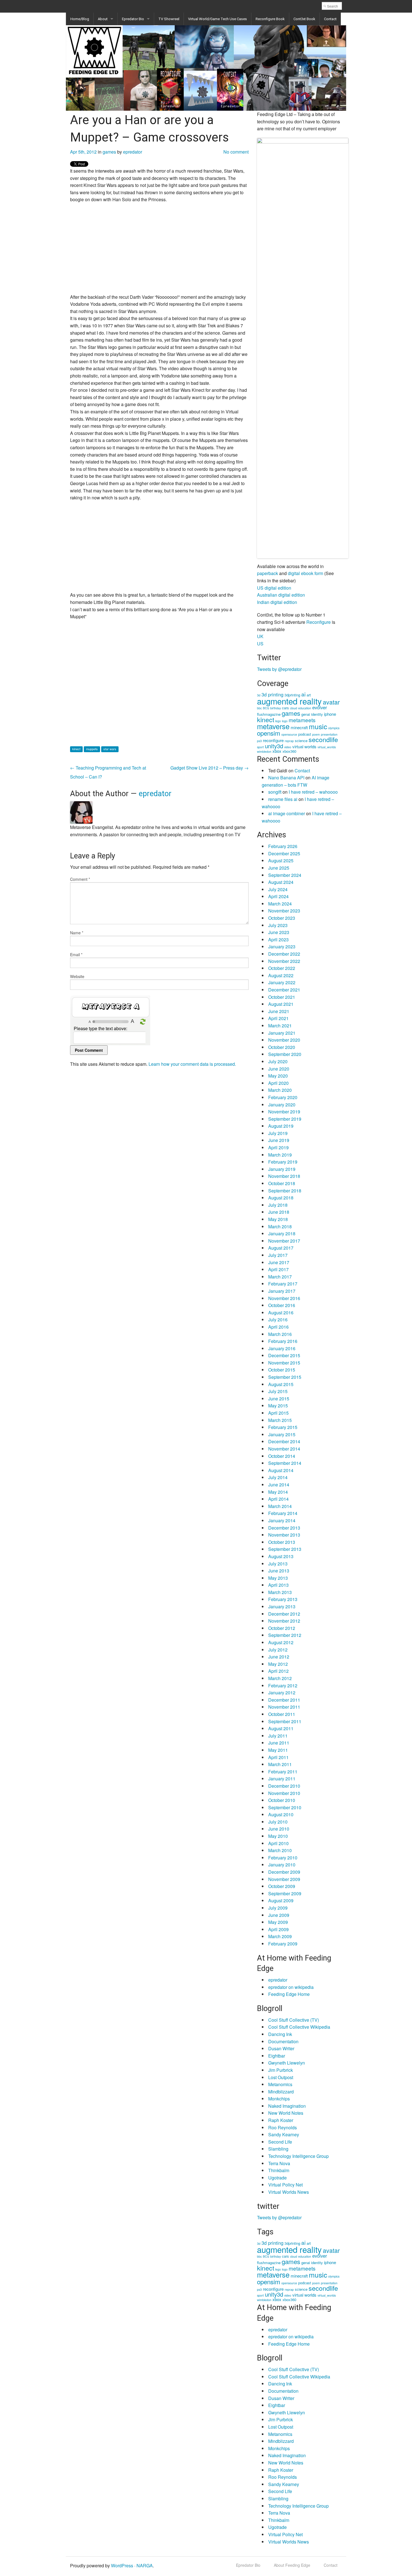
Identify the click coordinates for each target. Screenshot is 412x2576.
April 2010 (278, 1843)
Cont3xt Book (304, 19)
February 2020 (283, 1097)
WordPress (122, 2565)
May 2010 (278, 1836)
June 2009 (279, 1915)
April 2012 (278, 1671)
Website (77, 976)
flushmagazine (269, 714)
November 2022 (284, 961)
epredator (133, 152)
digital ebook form (305, 573)
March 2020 (280, 1090)
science (301, 741)
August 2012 (281, 1642)
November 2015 (284, 1363)
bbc (259, 708)
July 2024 (278, 889)
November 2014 (284, 1449)
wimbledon (264, 751)
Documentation (283, 2041)
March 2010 (280, 1850)
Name (77, 933)
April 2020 (278, 1083)
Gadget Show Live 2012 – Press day (210, 768)
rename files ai (283, 799)
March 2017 (280, 1277)
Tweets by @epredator (279, 669)
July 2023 (278, 925)
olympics (334, 728)
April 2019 (278, 1147)
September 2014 (285, 1463)
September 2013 (285, 1549)
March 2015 (280, 1420)
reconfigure (273, 740)
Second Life (280, 2142)
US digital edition (274, 588)
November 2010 (284, 1793)
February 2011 (283, 1772)
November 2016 (284, 1298)
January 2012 (282, 1693)
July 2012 (278, 1650)
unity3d (274, 746)
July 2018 (278, 1205)
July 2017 (278, 1255)
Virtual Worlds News (289, 2192)
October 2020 (282, 1047)
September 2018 (285, 1191)
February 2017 (283, 1284)
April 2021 (278, 1018)
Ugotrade (277, 2178)
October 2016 (282, 1305)
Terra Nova (279, 2163)
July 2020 (278, 1061)
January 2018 (282, 1233)
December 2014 (284, 1441)
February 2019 (283, 1162)
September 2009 (285, 1893)
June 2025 (279, 868)
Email (76, 955)
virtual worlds (304, 746)
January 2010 (282, 1865)
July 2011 (278, 1736)
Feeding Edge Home (289, 1994)
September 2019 (285, 1119)
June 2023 (279, 932)
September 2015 (285, 1377)
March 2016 (280, 1334)
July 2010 (278, 1822)
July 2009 (278, 1908)
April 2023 (278, 940)
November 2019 (284, 1112)
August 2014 (281, 1470)
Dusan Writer (281, 2048)
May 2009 (278, 1922)
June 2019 (279, 1140)
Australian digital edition (281, 595)
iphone (330, 714)
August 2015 (281, 1384)
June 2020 (279, 1069)
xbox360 (289, 751)
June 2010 (279, 1829)
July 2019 (278, 1133)
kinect (76, 749)
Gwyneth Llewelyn (287, 2063)
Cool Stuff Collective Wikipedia (299, 2027)
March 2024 (280, 904)
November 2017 (284, 1241)
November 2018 (284, 1176)
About (103, 19)
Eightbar (277, 2056)
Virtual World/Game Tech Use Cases (217, 19)
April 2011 (278, 1757)
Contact (330, 19)
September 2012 (285, 1635)
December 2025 (284, 853)
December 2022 (284, 954)
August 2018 (281, 1198)
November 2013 (284, 1535)
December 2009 (284, 1872)
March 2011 (280, 1764)
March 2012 (280, 1678)
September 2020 (285, 1054)
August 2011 (281, 1728)
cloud (294, 708)
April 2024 (278, 896)
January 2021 (282, 1033)
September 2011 (285, 1721)
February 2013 (283, 1599)
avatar (331, 702)
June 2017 (279, 1262)
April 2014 (278, 1499)
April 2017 (278, 1269)
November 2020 (284, 1040)
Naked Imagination (287, 2106)
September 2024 (285, 875)
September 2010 (285, 1807)
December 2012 (284, 1614)
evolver (320, 707)
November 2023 (284, 911)
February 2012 (283, 1686)
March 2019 (280, 1155)
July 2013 (278, 1564)
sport (260, 747)
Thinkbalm (279, 2170)
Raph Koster (281, 2120)
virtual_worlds (327, 747)
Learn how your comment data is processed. (192, 1064)
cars (285, 708)
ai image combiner (287, 813)
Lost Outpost (281, 2077)
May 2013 (278, 1578)
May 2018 (278, 1219)
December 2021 (284, 990)
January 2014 (282, 1520)
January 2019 (282, 1169)
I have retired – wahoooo (313, 792)
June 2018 (279, 1212)
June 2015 (279, 1399)
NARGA (145, 2565)
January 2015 (282, 1434)
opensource (289, 734)
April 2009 (278, 1929)
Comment (80, 879)
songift (275, 792)
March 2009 (280, 1936)
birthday (276, 708)
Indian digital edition (277, 602)
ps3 (259, 741)
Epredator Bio (133, 19)
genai (306, 714)
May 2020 (278, 1076)
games (109, 152)
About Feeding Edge (292, 2565)
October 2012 (282, 1628)
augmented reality (289, 701)
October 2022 (282, 968)
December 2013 (284, 1528)
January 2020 (282, 1105)
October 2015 (282, 1370)
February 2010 (283, 1858)
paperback (268, 573)
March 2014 (280, 1506)
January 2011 (282, 1779)
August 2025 (281, 860)
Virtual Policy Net (285, 2185)
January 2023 (282, 947)
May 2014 (278, 1492)
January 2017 (282, 1291)
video (288, 747)
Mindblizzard (281, 2092)
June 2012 (279, 1657)
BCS (266, 708)
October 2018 (282, 1183)
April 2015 (278, 1413)
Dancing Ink (280, 2034)
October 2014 (282, 1456)
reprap (289, 741)
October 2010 (282, 1800)
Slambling (278, 2149)
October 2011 (282, 1714)
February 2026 (283, 846)
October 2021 (282, 997)
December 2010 (284, 1786)
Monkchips (279, 2099)
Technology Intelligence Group (298, 2156)
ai (303, 694)
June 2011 (279, 1743)
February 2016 (283, 1341)
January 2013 (282, 1606)
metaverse (273, 726)
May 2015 (278, 1406)
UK (260, 636)
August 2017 (281, 1248)
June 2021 (279, 1011)
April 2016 (278, 1327)
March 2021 (280, 1026)
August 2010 (281, 1814)
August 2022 (281, 975)
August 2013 (281, 1556)
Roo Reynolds (283, 2127)
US (260, 644)
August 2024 (281, 882)
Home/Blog (80, 19)
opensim (269, 733)
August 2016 (281, 1313)
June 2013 (279, 1571)
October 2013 (282, 1542)
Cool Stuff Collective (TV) (294, 2020)
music (318, 726)
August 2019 (281, 1126)
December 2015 (284, 1355)
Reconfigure (319, 622)
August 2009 (281, 1900)
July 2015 (278, 1391)
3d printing (272, 694)
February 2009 (283, 1944)
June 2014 (279, 1485)
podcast (305, 734)
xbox (277, 751)
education (305, 708)
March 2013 (280, 1592)
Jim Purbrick (281, 2070)
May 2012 (278, 1664)
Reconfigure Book (270, 19)
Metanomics (280, 2084)
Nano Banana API (286, 778)
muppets (92, 749)
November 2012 (284, 1621)
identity (317, 714)
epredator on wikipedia (291, 1987)
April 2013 (278, 1585)
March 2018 (280, 1226)
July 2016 (278, 1320)
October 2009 (282, 1886)
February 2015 (283, 1427)
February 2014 (283, 1513)
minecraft (299, 727)
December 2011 (284, 1700)
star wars (110, 749)
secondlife (323, 739)
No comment (236, 152)
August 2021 (281, 1004)
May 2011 (278, 1750)
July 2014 (278, 1477)
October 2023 (282, 918)
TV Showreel (169, 19)
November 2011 (284, 1707)
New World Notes (286, 2113)
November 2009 (284, 1879)
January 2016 (282, 1348)
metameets (302, 720)
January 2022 (282, 982)
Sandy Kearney (284, 2134)
